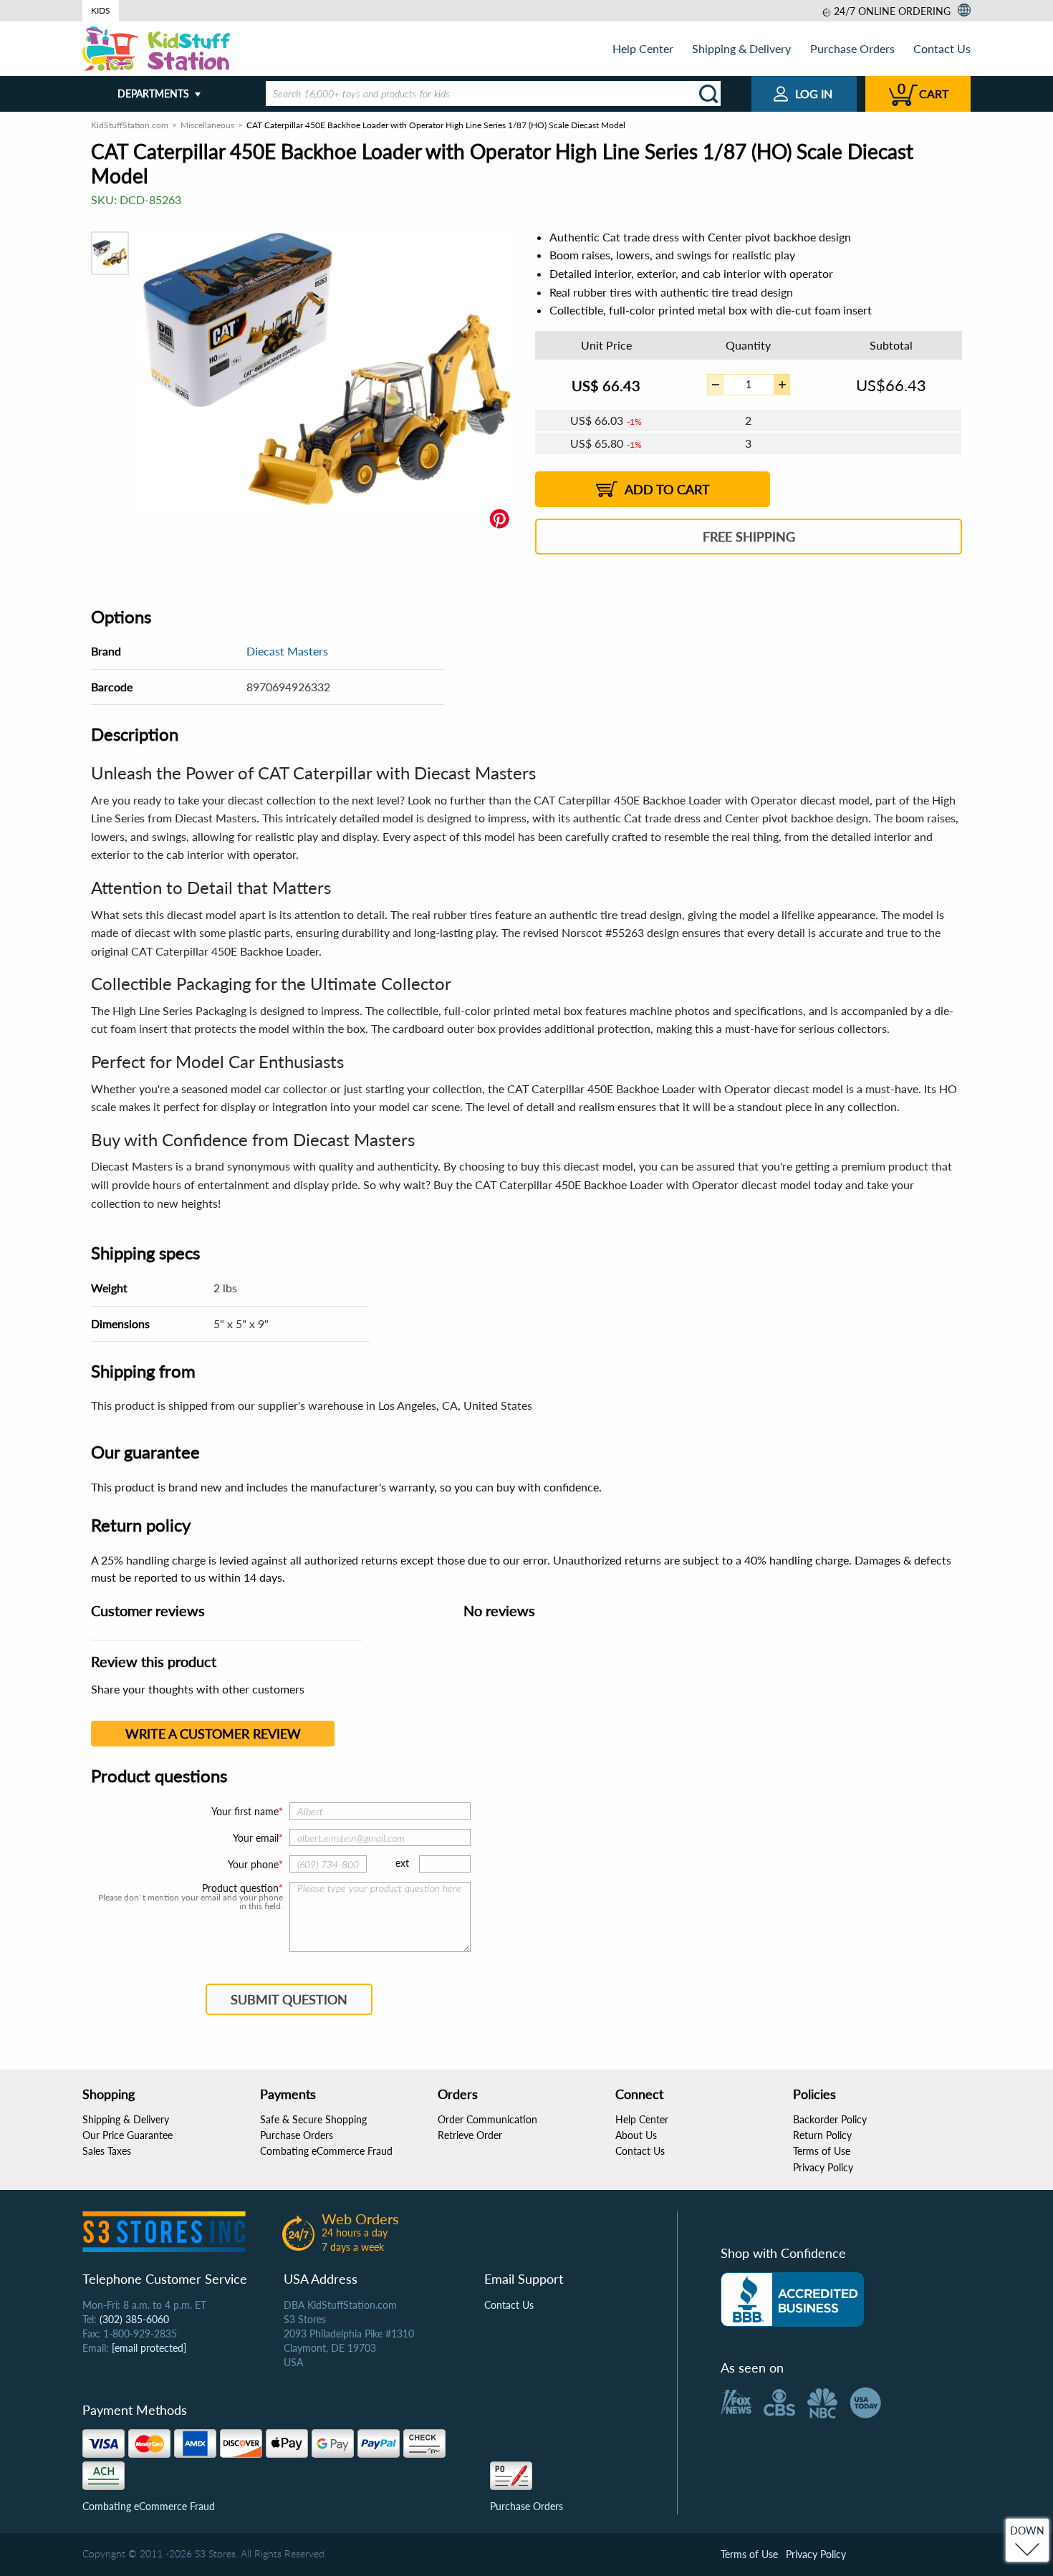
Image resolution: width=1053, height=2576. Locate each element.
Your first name (245, 1811)
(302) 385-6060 (134, 2319)
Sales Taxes (107, 2151)
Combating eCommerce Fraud (326, 2151)
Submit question (289, 1999)
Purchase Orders (852, 48)
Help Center (643, 48)
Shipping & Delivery (741, 48)
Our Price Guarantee (128, 2135)
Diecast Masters (287, 651)
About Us (636, 2135)
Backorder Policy (830, 2119)
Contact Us (942, 48)
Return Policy (822, 2135)
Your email (256, 1838)
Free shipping (749, 537)
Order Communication (487, 2119)
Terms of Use (822, 2151)
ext (402, 1863)
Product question (240, 1888)
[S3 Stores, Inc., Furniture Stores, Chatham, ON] (792, 2299)
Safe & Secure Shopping (313, 2119)
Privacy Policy (823, 2167)
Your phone (253, 1864)
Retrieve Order (470, 2135)
